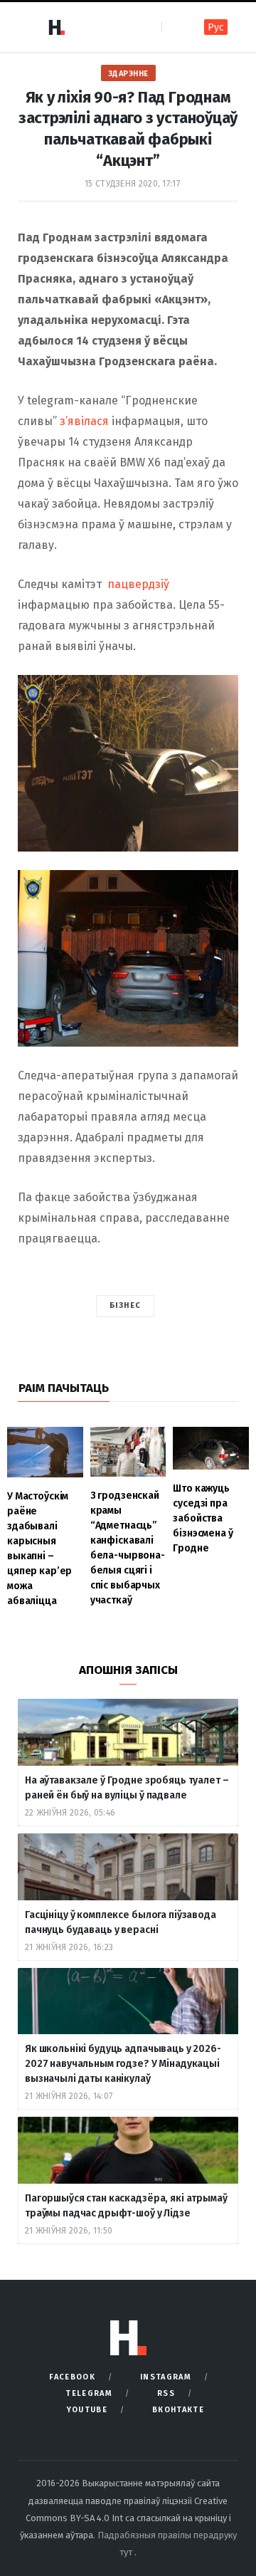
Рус (216, 27)
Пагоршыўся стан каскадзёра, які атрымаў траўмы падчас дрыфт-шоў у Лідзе (126, 2206)
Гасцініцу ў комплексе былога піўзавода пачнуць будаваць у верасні (121, 1922)
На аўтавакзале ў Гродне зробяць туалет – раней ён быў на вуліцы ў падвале (127, 1788)
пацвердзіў (138, 584)
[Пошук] (174, 27)
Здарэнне (128, 74)
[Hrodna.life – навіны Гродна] (56, 27)
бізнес (126, 1305)
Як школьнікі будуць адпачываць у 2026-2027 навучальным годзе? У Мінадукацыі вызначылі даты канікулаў (123, 2064)
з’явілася (84, 421)
